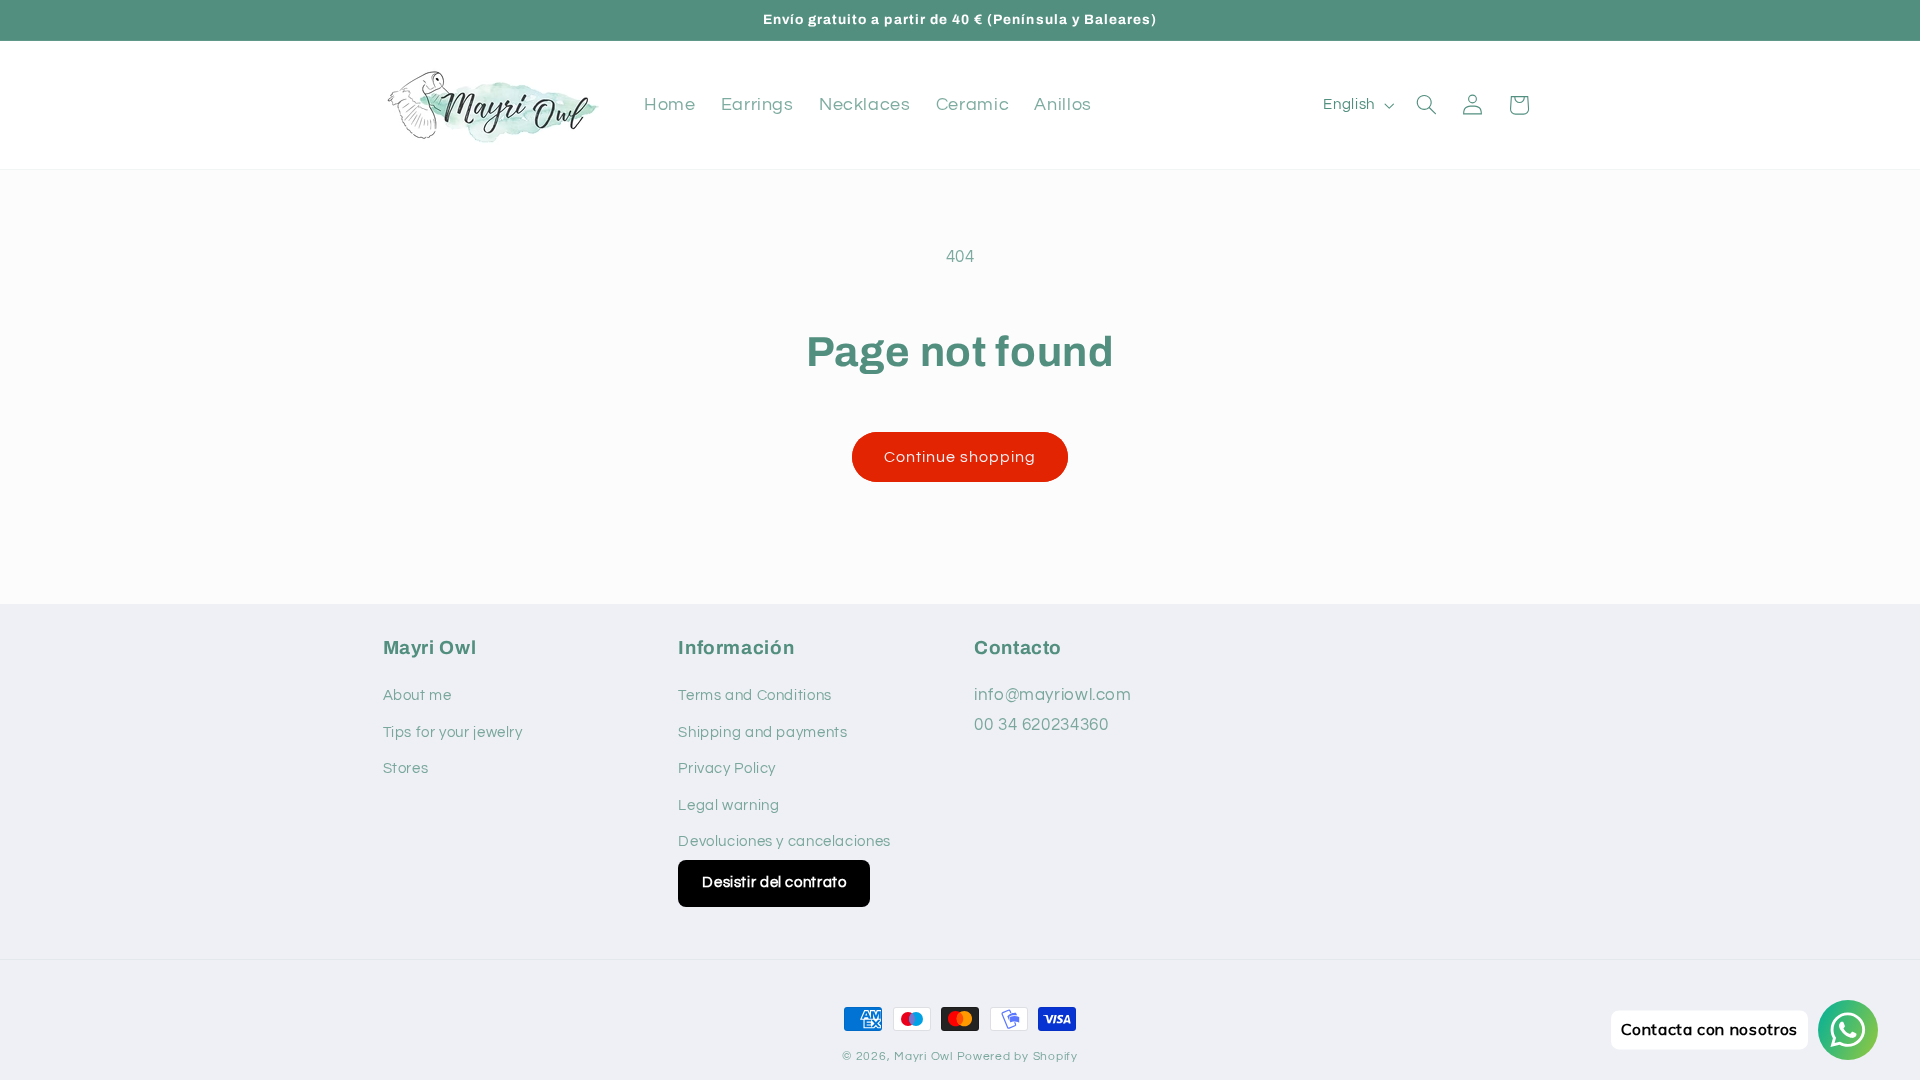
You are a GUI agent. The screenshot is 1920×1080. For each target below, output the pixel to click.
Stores (406, 768)
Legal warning (728, 805)
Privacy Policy (727, 768)
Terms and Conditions (755, 695)
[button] (1426, 105)
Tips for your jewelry (453, 732)
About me (417, 695)
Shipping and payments (762, 732)
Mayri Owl (923, 1056)
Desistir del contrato (774, 882)
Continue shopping (960, 457)
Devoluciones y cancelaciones (784, 841)
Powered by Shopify (1017, 1056)
